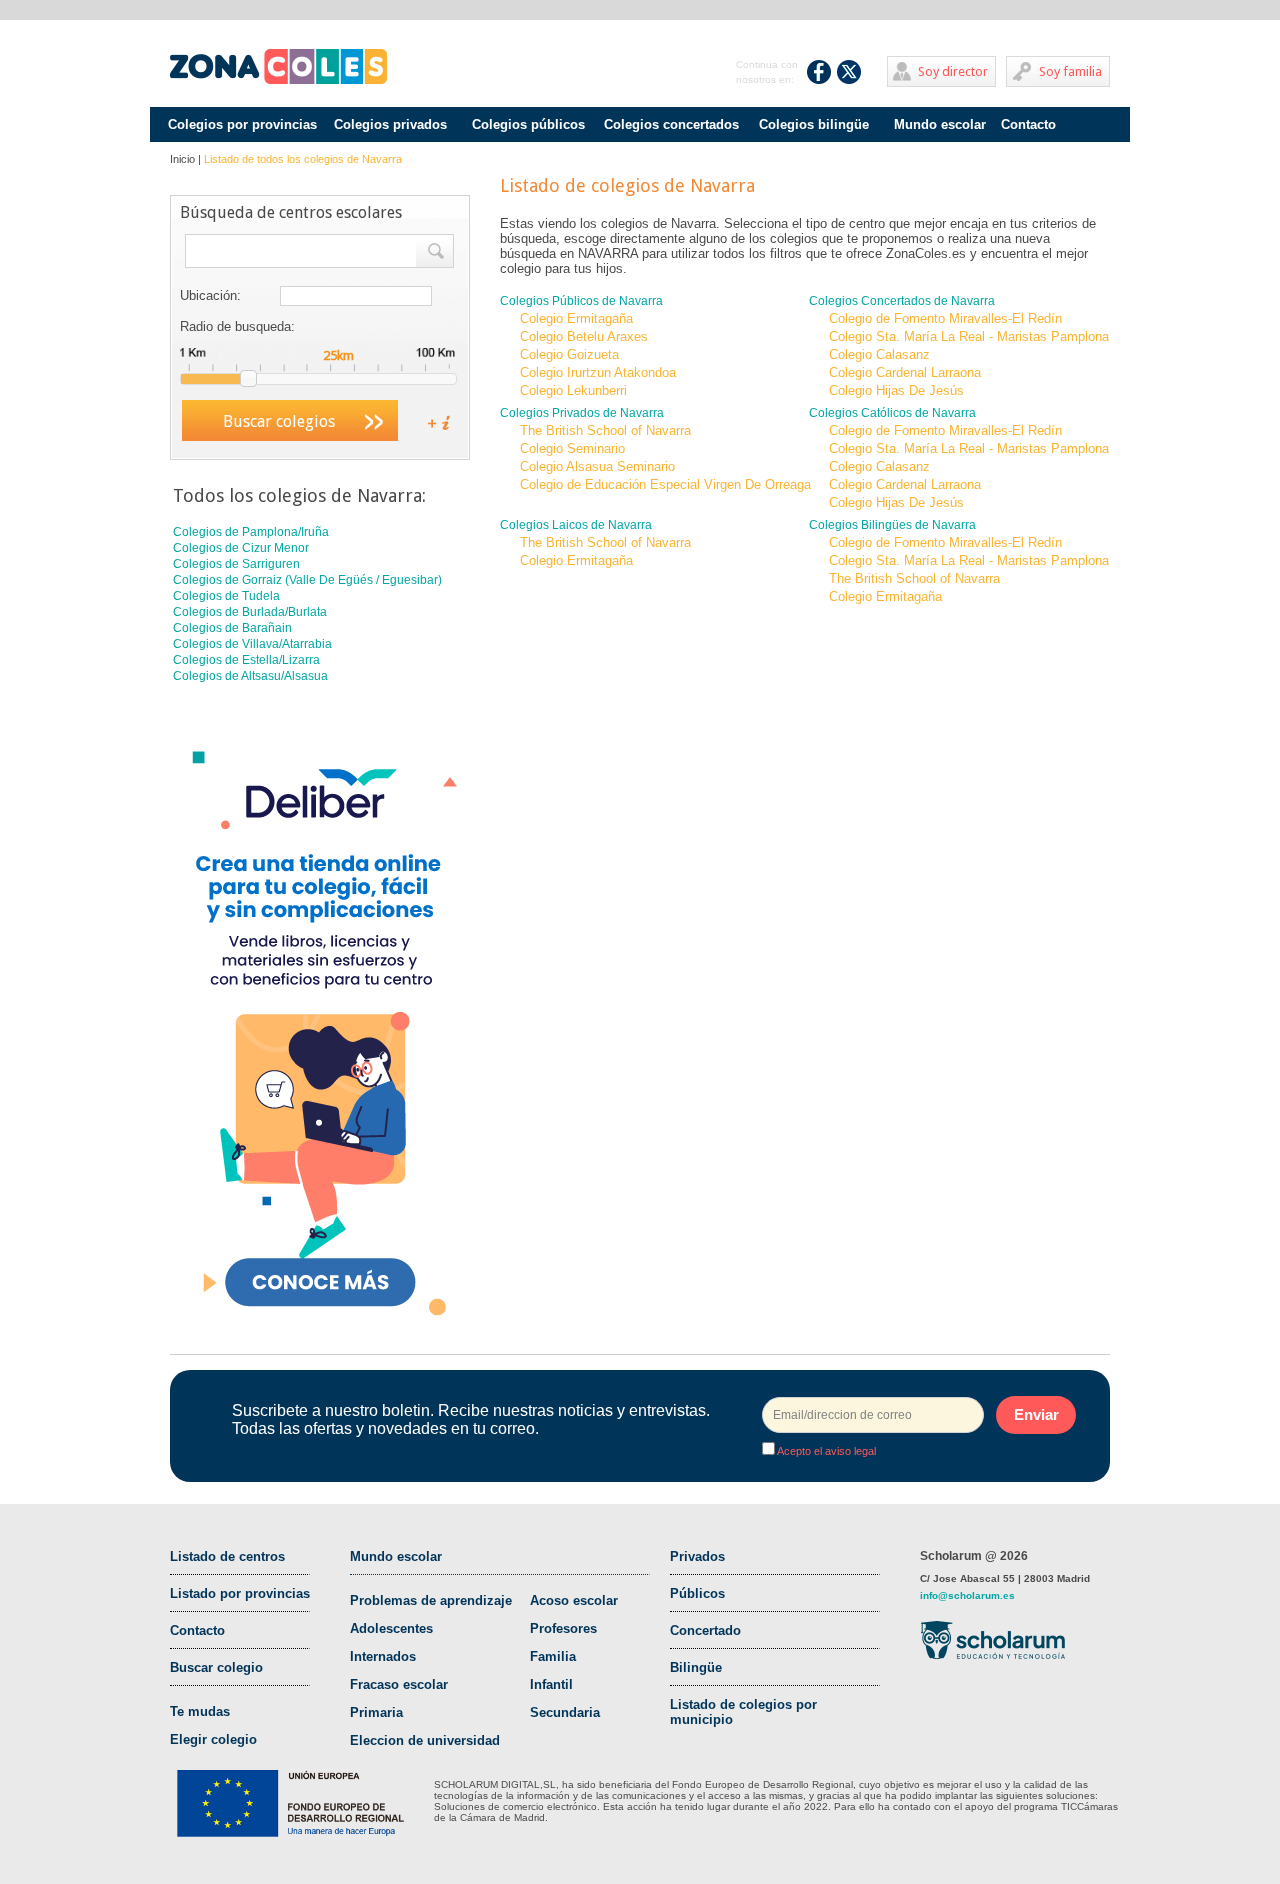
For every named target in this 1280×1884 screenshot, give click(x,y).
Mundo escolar (940, 124)
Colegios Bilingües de (892, 525)
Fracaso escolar (399, 1684)
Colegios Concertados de (902, 301)
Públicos (697, 1593)
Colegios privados (390, 124)
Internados (383, 1656)
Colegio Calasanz (879, 354)
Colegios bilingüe (814, 124)
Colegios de (251, 532)
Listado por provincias (240, 1593)
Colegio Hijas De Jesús (896, 390)
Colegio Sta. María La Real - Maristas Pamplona (969, 336)
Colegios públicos (528, 124)
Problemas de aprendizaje (431, 1600)
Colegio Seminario (572, 448)
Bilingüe (696, 1667)
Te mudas (200, 1711)
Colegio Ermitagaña (576, 318)
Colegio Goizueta (569, 354)
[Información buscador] (431, 421)
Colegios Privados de (582, 413)
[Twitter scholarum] (849, 71)
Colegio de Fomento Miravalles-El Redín (945, 318)
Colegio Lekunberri (573, 390)
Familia (553, 1656)
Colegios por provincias (242, 124)
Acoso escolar (574, 1600)
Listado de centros (227, 1556)
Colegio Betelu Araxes (584, 336)
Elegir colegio (213, 1739)
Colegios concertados (671, 124)
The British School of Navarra (605, 430)
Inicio (182, 159)
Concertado (705, 1630)
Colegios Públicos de (581, 301)
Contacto (1028, 124)
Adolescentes (391, 1628)
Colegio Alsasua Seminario (597, 466)
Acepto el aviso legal (825, 1451)
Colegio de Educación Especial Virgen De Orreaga (665, 484)
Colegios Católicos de (892, 413)
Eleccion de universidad (425, 1740)
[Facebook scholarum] (819, 71)
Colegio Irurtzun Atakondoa (598, 372)
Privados (697, 1556)
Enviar (1036, 1414)
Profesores (563, 1628)
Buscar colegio (216, 1667)
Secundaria (565, 1712)
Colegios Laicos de (576, 525)
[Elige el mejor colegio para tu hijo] (278, 67)
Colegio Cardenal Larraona (905, 372)
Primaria (376, 1712)
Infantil (551, 1684)
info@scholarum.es (967, 1595)
